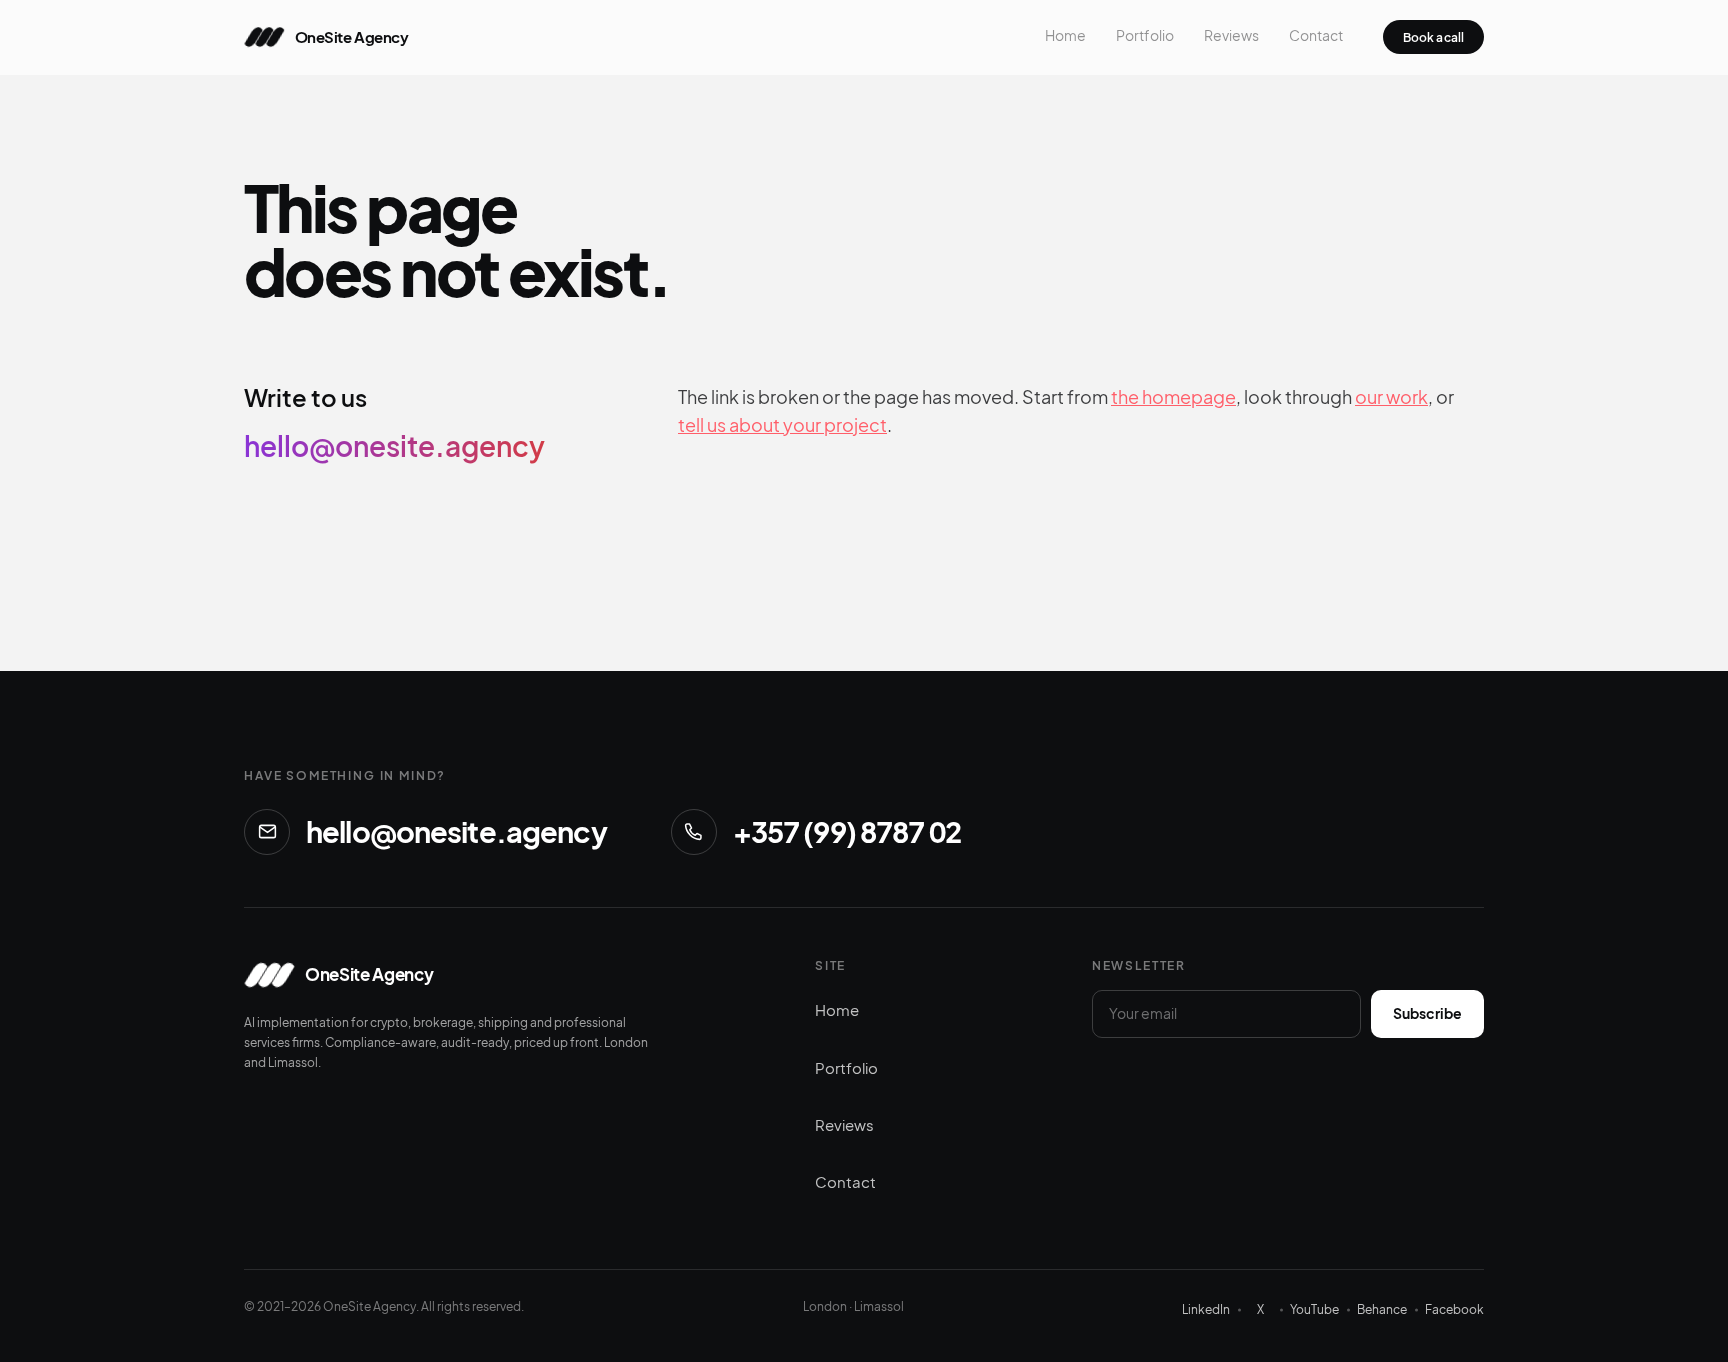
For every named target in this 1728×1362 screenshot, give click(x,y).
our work (1391, 396)
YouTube (1314, 1309)
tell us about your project (782, 424)
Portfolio (1145, 35)
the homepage (1173, 396)
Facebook (1454, 1309)
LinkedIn (1206, 1309)
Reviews (1231, 35)
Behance (1382, 1309)
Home (1065, 35)
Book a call (1433, 37)
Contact (1316, 35)
